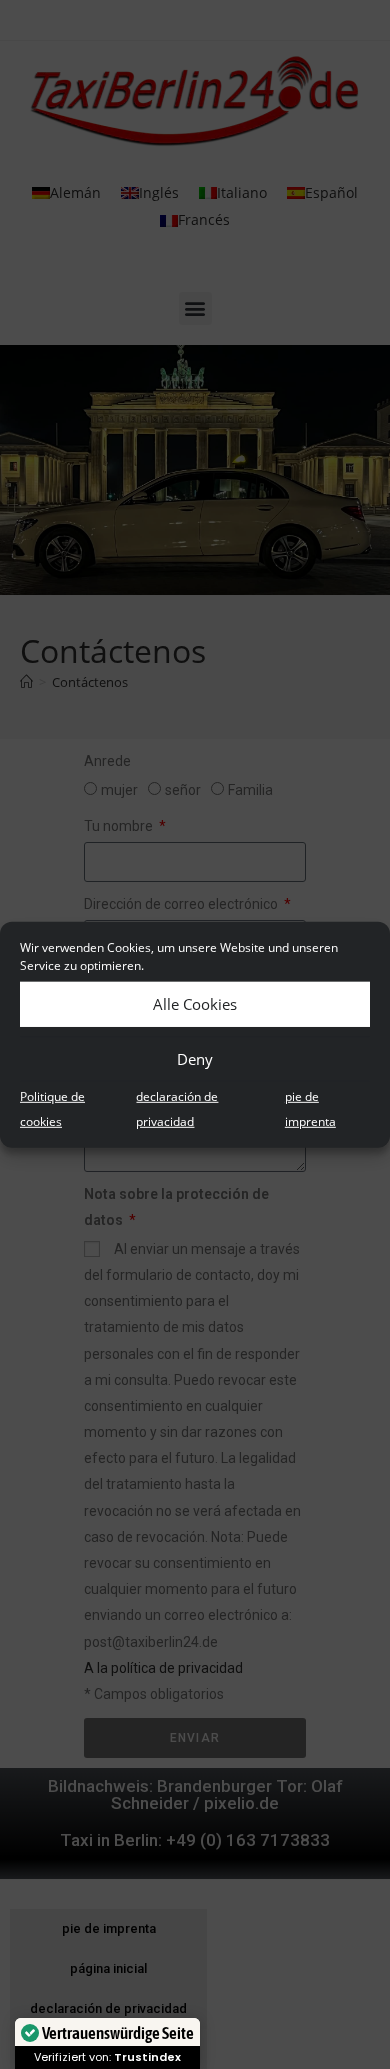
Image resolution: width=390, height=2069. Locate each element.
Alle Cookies (195, 1004)
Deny (195, 1059)
